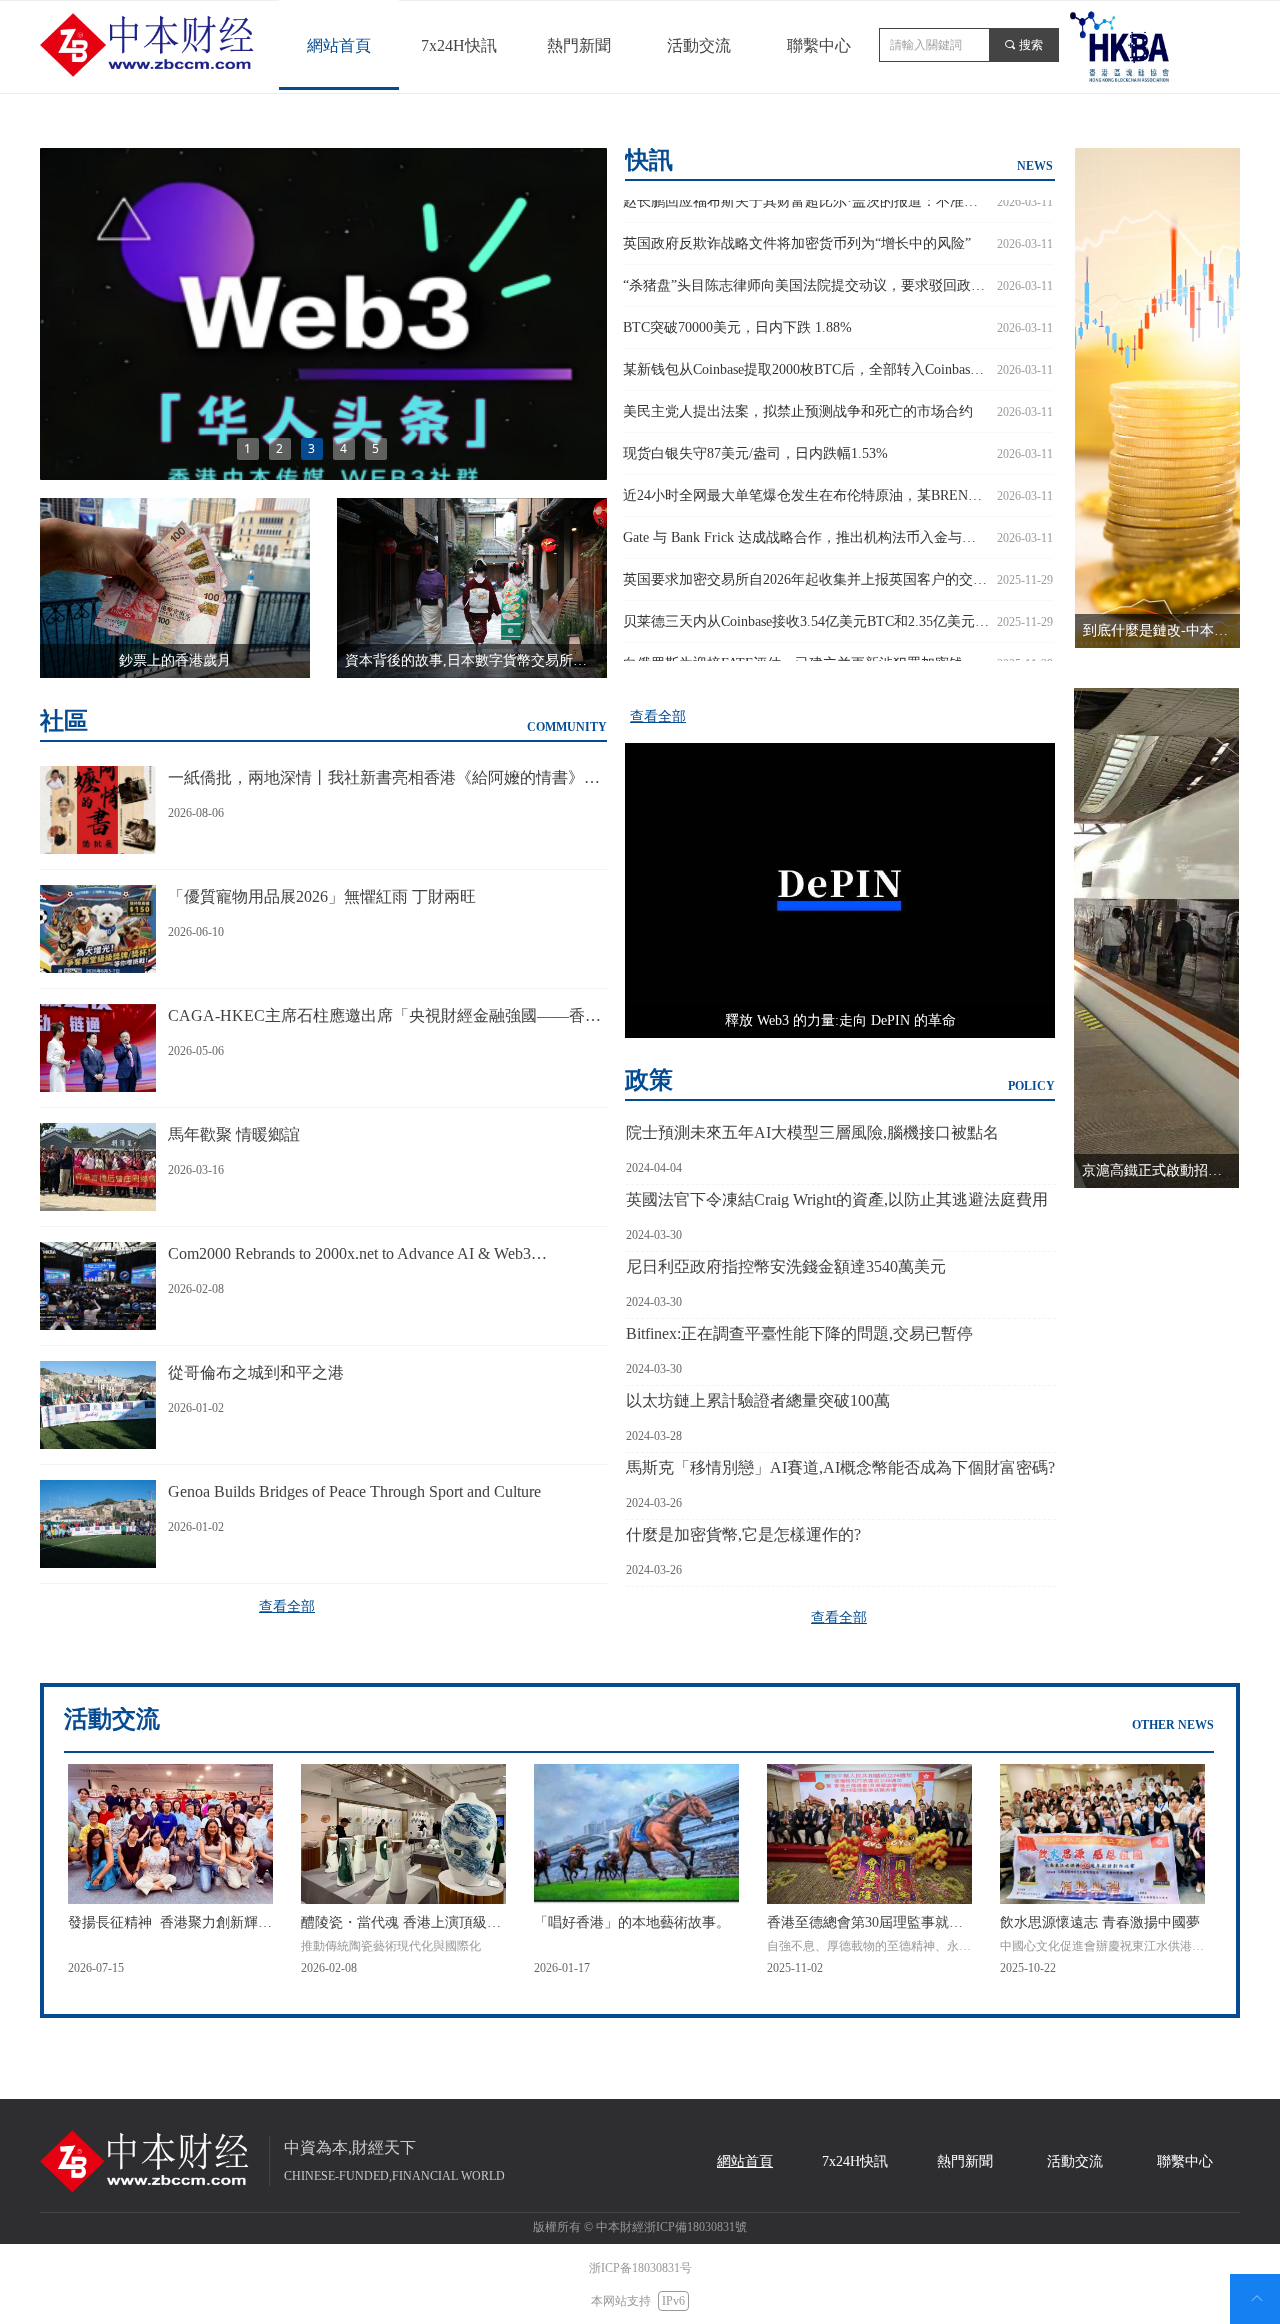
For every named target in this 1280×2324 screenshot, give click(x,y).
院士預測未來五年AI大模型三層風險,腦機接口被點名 (812, 1132)
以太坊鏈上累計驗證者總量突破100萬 (758, 1400)
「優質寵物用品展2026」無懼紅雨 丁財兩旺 (322, 896)
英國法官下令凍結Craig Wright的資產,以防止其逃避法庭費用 (837, 1199)
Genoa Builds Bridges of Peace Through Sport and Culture (354, 1491)
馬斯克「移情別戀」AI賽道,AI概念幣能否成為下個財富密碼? (840, 1467)
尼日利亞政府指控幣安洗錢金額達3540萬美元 (786, 1266)
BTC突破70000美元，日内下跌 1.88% (737, 313)
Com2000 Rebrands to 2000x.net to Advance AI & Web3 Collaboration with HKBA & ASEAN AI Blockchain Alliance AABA (365, 1255)
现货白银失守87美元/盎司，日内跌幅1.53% (755, 439)
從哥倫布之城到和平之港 (256, 1372)
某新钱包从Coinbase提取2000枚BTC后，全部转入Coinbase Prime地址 (806, 355)
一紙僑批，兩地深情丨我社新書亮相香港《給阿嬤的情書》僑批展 (384, 779)
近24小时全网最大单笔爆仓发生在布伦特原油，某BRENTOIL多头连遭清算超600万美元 (806, 481)
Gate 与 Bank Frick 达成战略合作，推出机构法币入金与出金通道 (806, 523)
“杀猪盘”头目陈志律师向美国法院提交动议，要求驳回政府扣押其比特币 (806, 271)
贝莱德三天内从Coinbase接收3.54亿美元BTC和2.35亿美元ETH (806, 607)
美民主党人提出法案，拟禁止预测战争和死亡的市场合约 (798, 397)
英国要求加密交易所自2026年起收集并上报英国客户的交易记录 (806, 565)
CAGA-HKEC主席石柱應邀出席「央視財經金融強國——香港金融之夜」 (384, 1017)
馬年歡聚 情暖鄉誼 (234, 1134)
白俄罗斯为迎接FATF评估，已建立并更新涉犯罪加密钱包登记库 (806, 649)
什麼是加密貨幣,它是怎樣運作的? (743, 1534)
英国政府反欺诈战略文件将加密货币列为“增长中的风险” (797, 229)
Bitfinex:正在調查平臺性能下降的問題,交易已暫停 (799, 1333)
